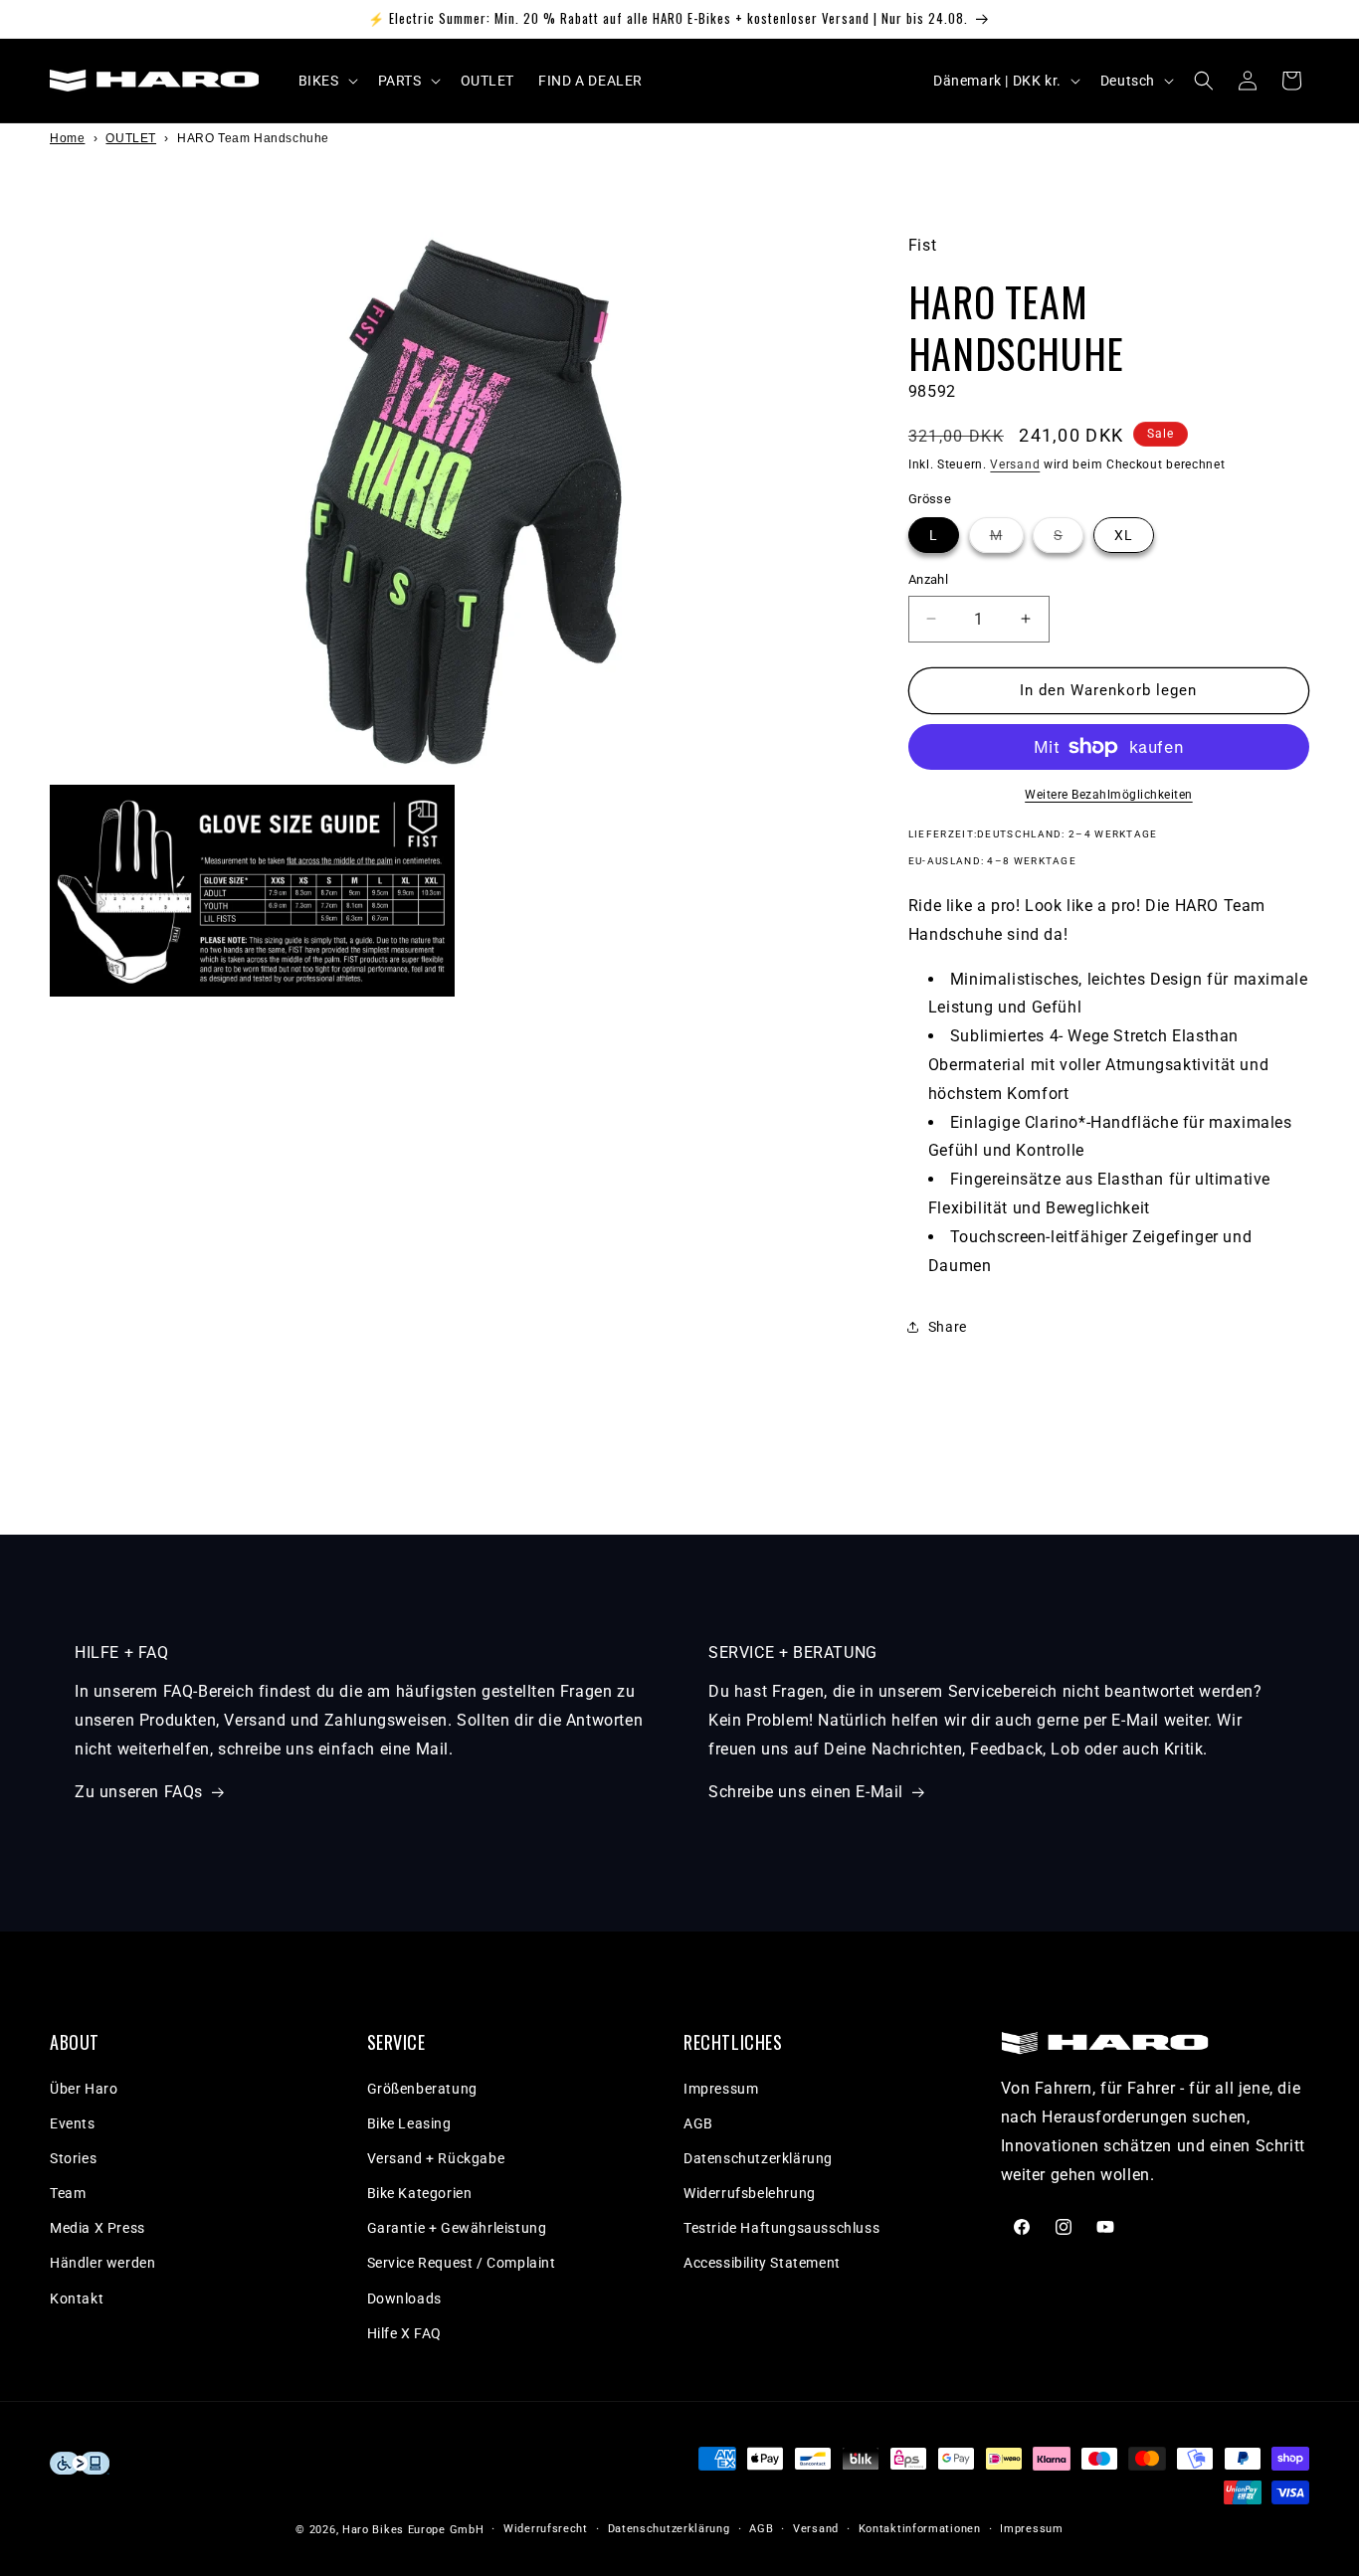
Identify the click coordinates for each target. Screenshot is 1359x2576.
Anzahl (928, 579)
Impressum (721, 2089)
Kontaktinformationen (920, 2529)
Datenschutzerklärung (758, 2158)
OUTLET (131, 138)
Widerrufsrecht (546, 2529)
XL (1124, 535)
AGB (698, 2123)
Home (67, 138)
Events (73, 2123)
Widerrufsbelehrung (750, 2193)
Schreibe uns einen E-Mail (806, 1792)
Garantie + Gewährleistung (457, 2229)
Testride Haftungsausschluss (781, 2229)
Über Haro (84, 2089)
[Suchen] (1204, 81)
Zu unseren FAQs (139, 1792)
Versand (1015, 463)
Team (68, 2193)
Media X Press (97, 2229)
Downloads (404, 2299)
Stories (73, 2158)
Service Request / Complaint (462, 2264)
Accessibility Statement (762, 2264)
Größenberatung (422, 2089)
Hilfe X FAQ (405, 2333)
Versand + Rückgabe (436, 2158)
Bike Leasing (409, 2123)
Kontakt (77, 2299)
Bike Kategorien (420, 2193)
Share (948, 1327)
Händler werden (102, 2264)
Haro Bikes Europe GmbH (413, 2530)
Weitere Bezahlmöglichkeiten (1109, 795)
